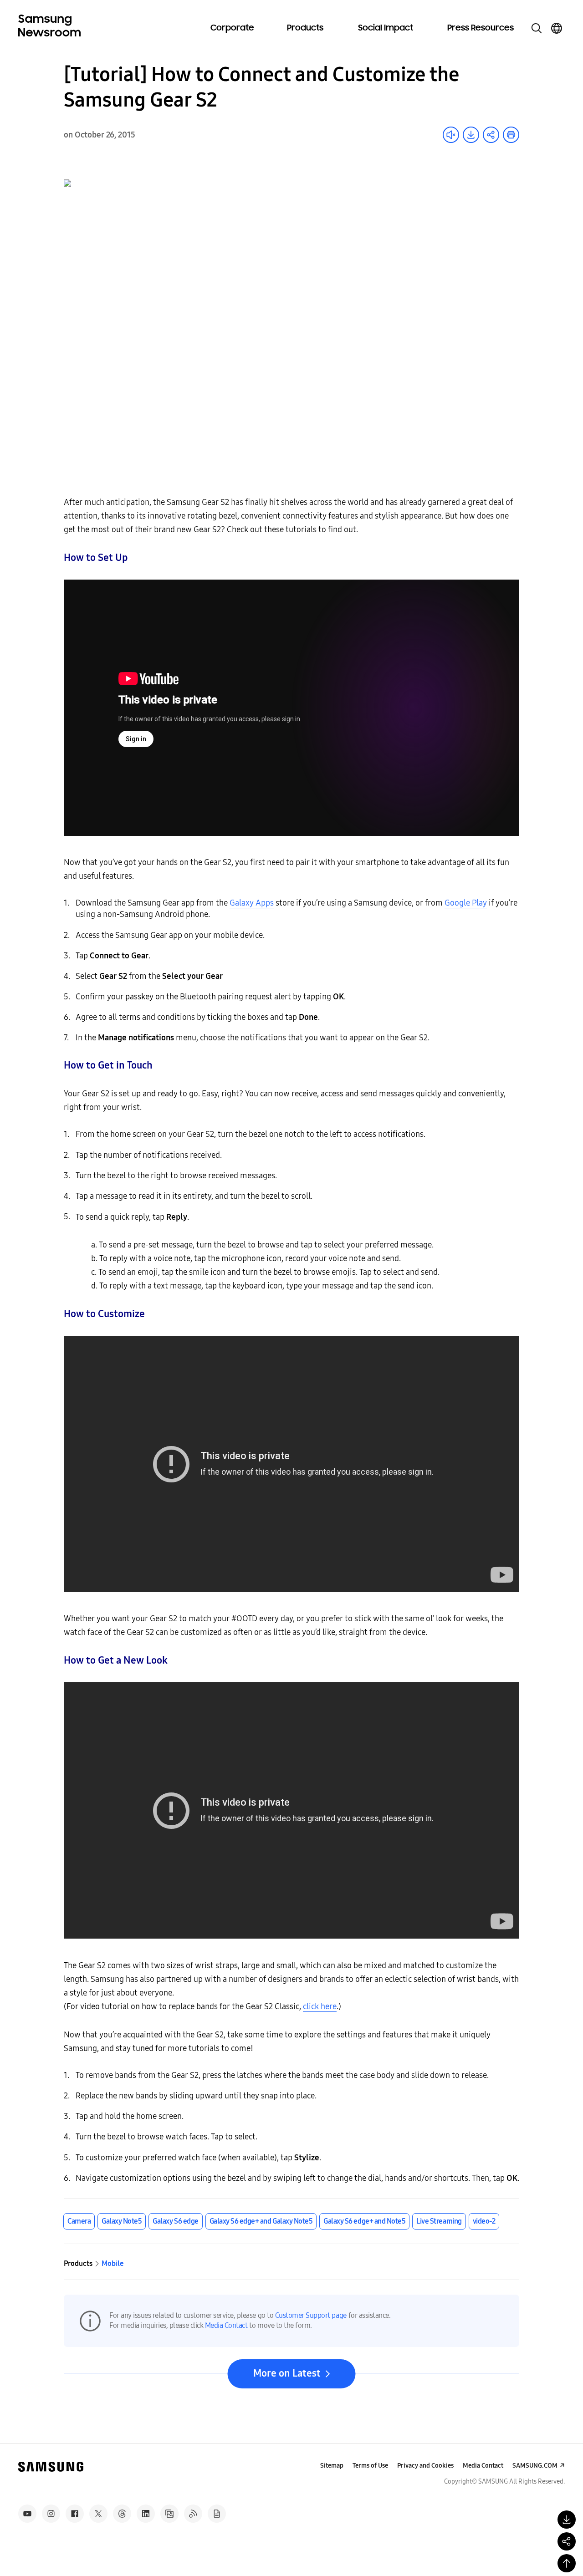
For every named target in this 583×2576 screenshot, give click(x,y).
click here (320, 2006)
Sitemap (332, 2466)
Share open (491, 135)
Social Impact (386, 28)
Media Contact (226, 2325)
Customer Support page (311, 2315)
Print (511, 135)
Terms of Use (370, 2466)
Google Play (466, 903)
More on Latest (287, 2373)
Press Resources (481, 28)
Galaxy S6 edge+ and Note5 (364, 2221)
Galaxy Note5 (122, 2221)
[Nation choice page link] (557, 28)
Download (471, 135)
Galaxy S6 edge (175, 2221)
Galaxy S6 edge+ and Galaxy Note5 (261, 2221)
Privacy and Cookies (425, 2466)
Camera (79, 2221)
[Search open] (537, 28)
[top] (567, 2563)
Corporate (232, 28)
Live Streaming (439, 2221)
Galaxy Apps (252, 903)
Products (305, 28)
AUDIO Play (451, 135)
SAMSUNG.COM (535, 2466)
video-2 (484, 2221)
